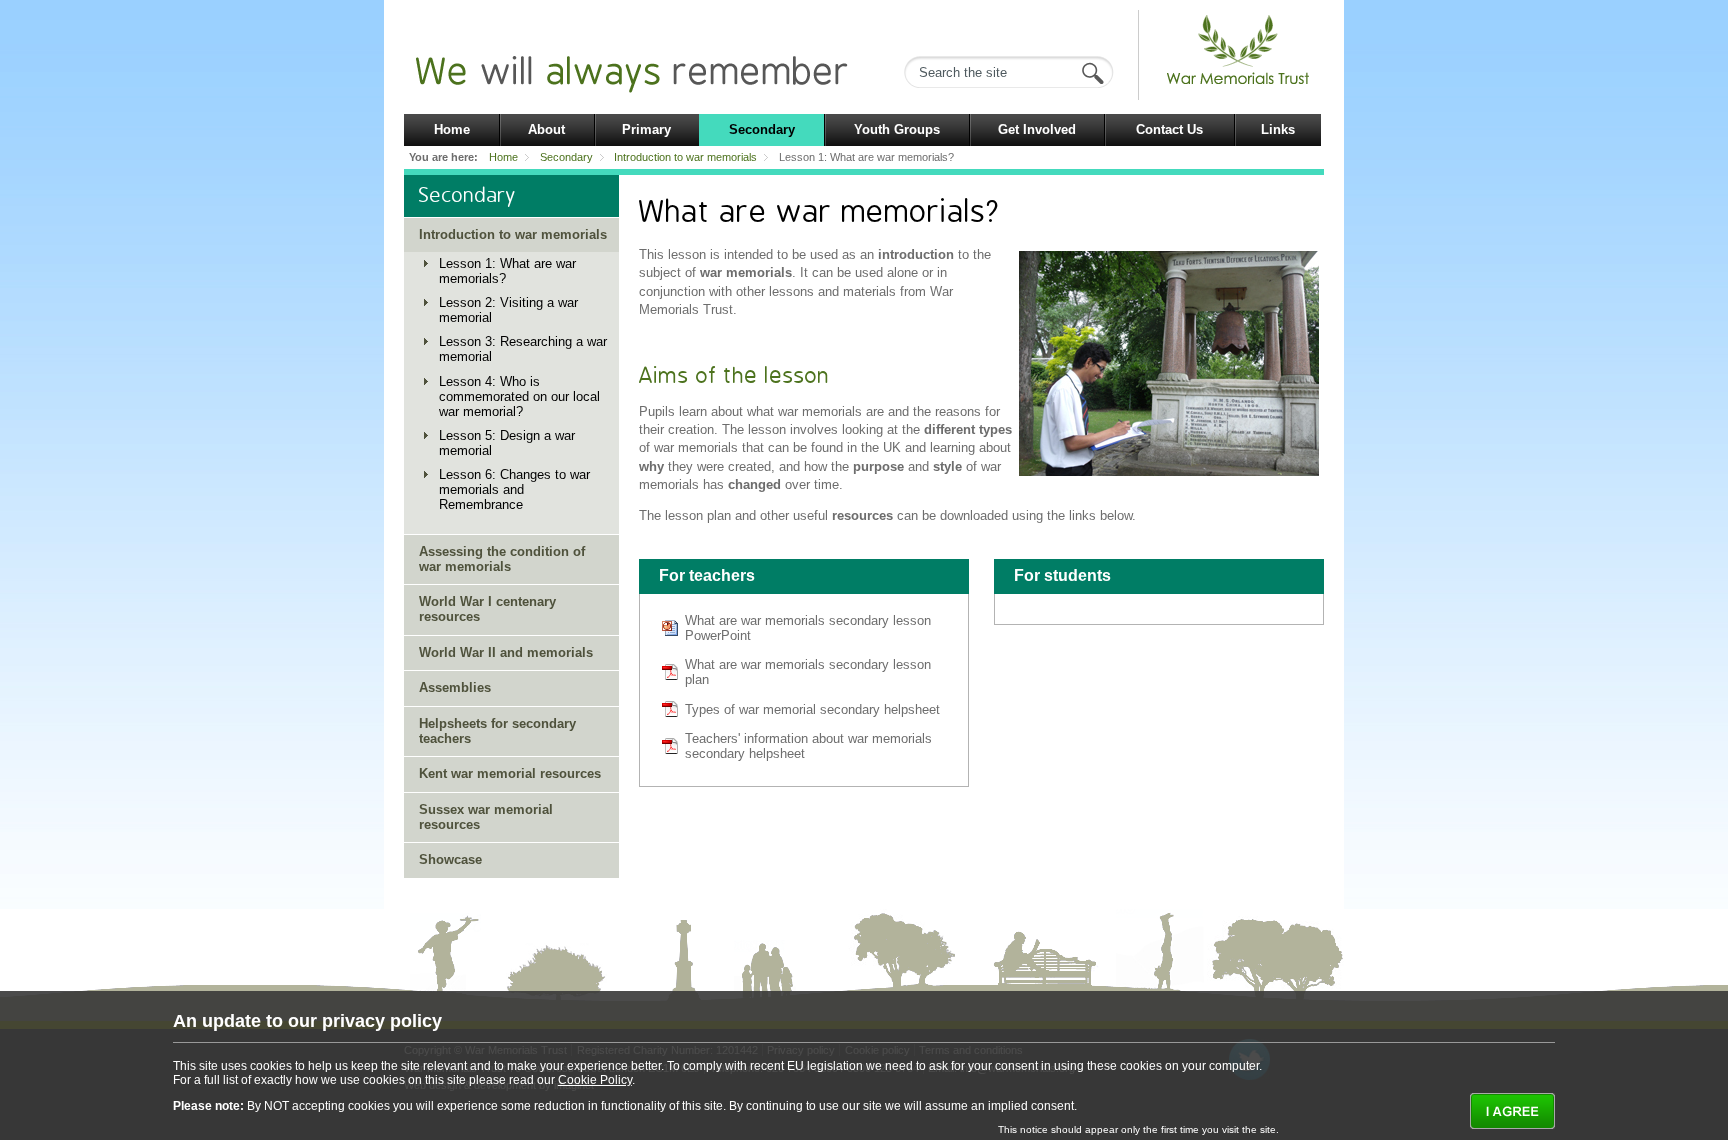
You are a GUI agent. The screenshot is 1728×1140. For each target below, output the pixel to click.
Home (452, 129)
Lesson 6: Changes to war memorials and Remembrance (514, 489)
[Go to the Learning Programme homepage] (1239, 85)
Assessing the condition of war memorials (502, 559)
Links (1278, 129)
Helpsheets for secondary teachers (497, 731)
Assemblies (455, 687)
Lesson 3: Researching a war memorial (523, 349)
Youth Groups (897, 129)
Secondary (762, 129)
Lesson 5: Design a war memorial (507, 443)
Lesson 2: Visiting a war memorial (508, 310)
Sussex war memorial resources (486, 817)
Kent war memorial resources (510, 773)
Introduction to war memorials (685, 157)
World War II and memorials (506, 652)
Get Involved (1037, 129)
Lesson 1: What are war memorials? (507, 271)
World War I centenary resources (487, 609)
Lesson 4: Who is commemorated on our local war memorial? (519, 396)
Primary (646, 129)
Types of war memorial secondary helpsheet (812, 709)
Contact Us (1169, 129)
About (546, 129)
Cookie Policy (595, 1080)
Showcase (450, 859)
